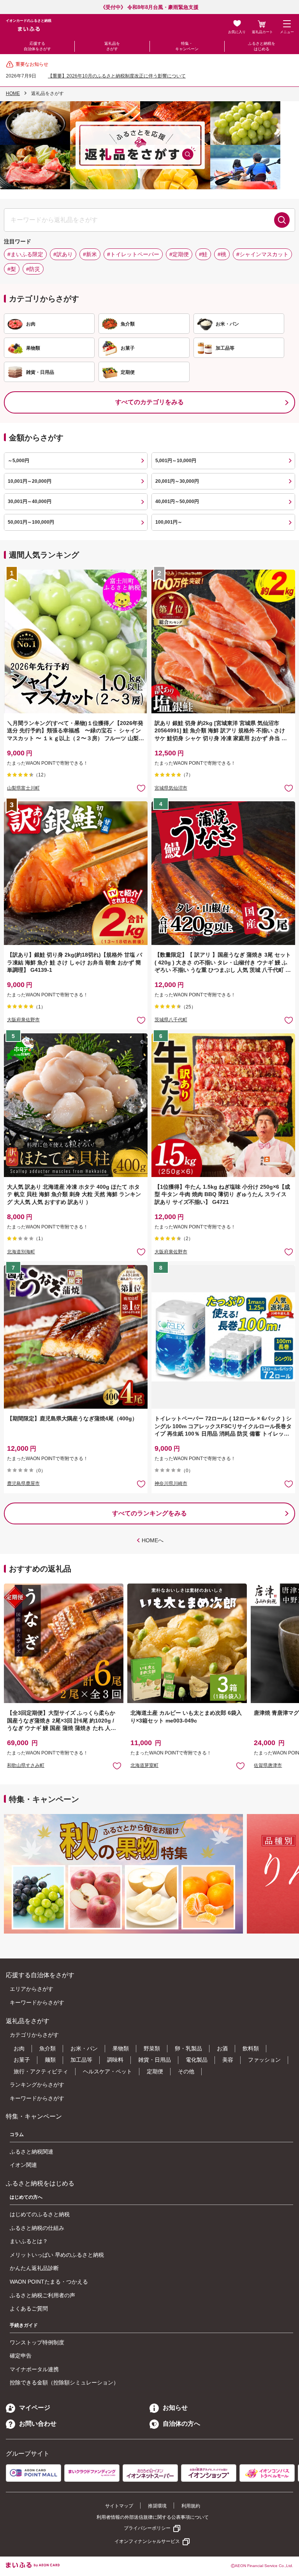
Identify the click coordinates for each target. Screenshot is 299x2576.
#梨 (12, 269)
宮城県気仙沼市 (171, 788)
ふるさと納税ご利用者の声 (42, 2295)
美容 (228, 2060)
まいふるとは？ (29, 2241)
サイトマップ (119, 2506)
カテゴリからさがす (34, 2035)
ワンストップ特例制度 (37, 2342)
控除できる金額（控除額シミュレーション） (64, 2382)
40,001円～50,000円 (177, 501)
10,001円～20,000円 (30, 481)
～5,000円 (18, 461)
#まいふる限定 (25, 254)
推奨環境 (157, 2506)
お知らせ (175, 2408)
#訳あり (63, 254)
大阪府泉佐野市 (23, 1020)
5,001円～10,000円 (176, 461)
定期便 (155, 2071)
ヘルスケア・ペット (107, 2071)
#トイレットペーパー (133, 254)
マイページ (35, 2408)
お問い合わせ (38, 2424)
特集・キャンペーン (187, 46)
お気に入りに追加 (117, 1766)
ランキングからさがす (37, 2085)
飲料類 (251, 2048)
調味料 (115, 2060)
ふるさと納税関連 (32, 2152)
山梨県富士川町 (23, 788)
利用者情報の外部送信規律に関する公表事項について (153, 2517)
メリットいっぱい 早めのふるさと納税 (57, 2255)
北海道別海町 (21, 1252)
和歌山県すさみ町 (26, 1765)
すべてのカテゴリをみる (149, 402)
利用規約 (191, 2506)
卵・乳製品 (188, 2048)
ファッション (264, 2060)
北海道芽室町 (144, 1765)
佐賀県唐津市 (268, 1765)
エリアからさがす (32, 1989)
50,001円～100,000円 (31, 522)
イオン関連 (23, 2165)
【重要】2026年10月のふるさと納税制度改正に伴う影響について (117, 76)
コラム (17, 2134)
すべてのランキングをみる (149, 1513)
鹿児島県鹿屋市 (23, 1483)
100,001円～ (169, 522)
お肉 (19, 2048)
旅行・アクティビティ (41, 2071)
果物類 (121, 2048)
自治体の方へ (181, 2424)
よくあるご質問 (29, 2309)
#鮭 (203, 254)
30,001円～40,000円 (30, 501)
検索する (282, 220)
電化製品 (197, 2060)
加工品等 (81, 2060)
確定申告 (21, 2356)
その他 (186, 2071)
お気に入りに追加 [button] (141, 788)
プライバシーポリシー (147, 2528)
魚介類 (47, 2048)
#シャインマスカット (262, 254)
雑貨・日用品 (155, 2060)
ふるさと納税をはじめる (262, 46)
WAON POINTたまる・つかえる (49, 2282)
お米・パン (84, 2048)
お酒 (222, 2048)
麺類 (50, 2060)
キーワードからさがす (37, 2002)
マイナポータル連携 (34, 2369)
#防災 (33, 269)
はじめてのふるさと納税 (40, 2214)
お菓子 (22, 2060)
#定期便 (179, 254)
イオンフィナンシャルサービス (147, 2541)
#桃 (222, 254)
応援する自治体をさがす (37, 46)
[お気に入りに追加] (141, 788)
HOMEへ (153, 1540)
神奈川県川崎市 (171, 1483)
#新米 (90, 254)
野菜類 (152, 2048)
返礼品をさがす (112, 46)
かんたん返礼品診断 (34, 2268)
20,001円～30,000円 (177, 481)
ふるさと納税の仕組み (37, 2228)
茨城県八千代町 (171, 1020)
